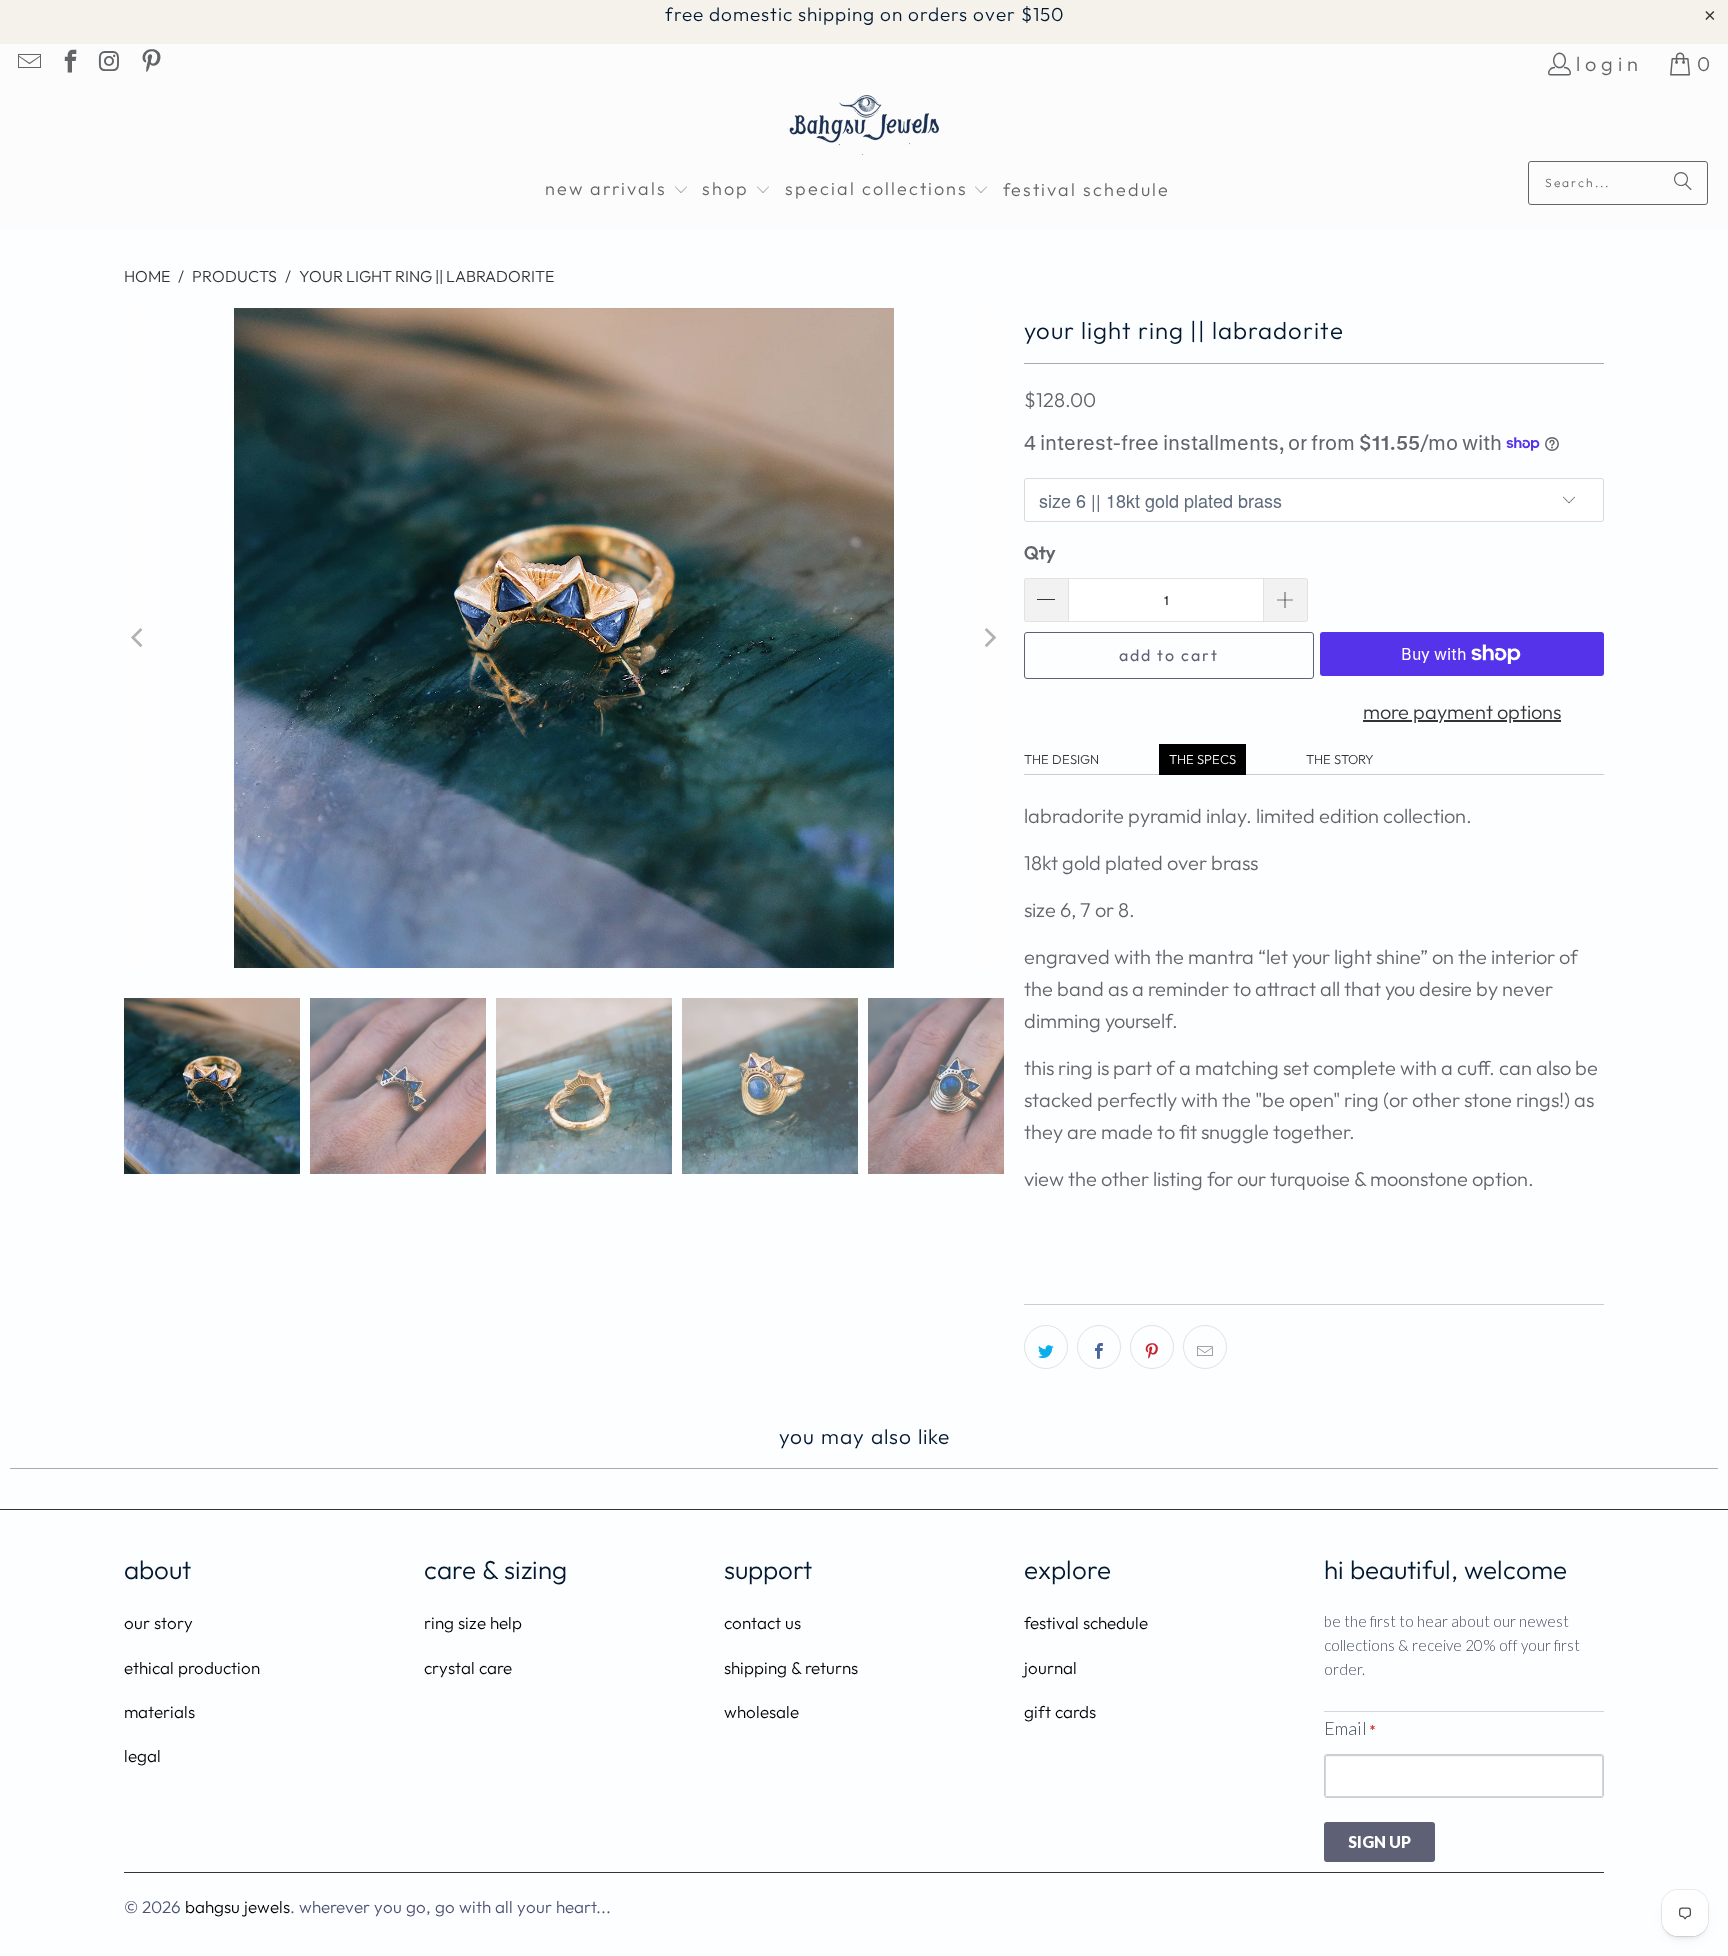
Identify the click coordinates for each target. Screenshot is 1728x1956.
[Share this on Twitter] (1046, 1347)
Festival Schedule (1086, 1622)
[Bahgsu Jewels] (864, 127)
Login (1609, 63)
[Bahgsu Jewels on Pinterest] (149, 63)
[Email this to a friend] (1205, 1347)
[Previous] (139, 638)
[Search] (1683, 183)
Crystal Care (468, 1667)
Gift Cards (1060, 1711)
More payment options (1462, 711)
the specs (1202, 759)
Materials (159, 1711)
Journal (1050, 1667)
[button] (617, 190)
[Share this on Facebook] (1099, 1347)
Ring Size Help (473, 1622)
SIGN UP (1379, 1841)
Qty (1039, 552)
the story (1340, 759)
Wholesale (761, 1711)
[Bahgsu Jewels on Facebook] (68, 63)
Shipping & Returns (791, 1667)
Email (1349, 1728)
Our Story (158, 1622)
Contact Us (762, 1622)
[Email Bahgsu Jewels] (28, 63)
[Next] (989, 638)
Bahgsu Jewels (237, 1906)
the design (1061, 759)
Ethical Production (192, 1667)
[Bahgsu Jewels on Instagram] (109, 63)
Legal (142, 1755)
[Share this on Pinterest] (1152, 1347)
